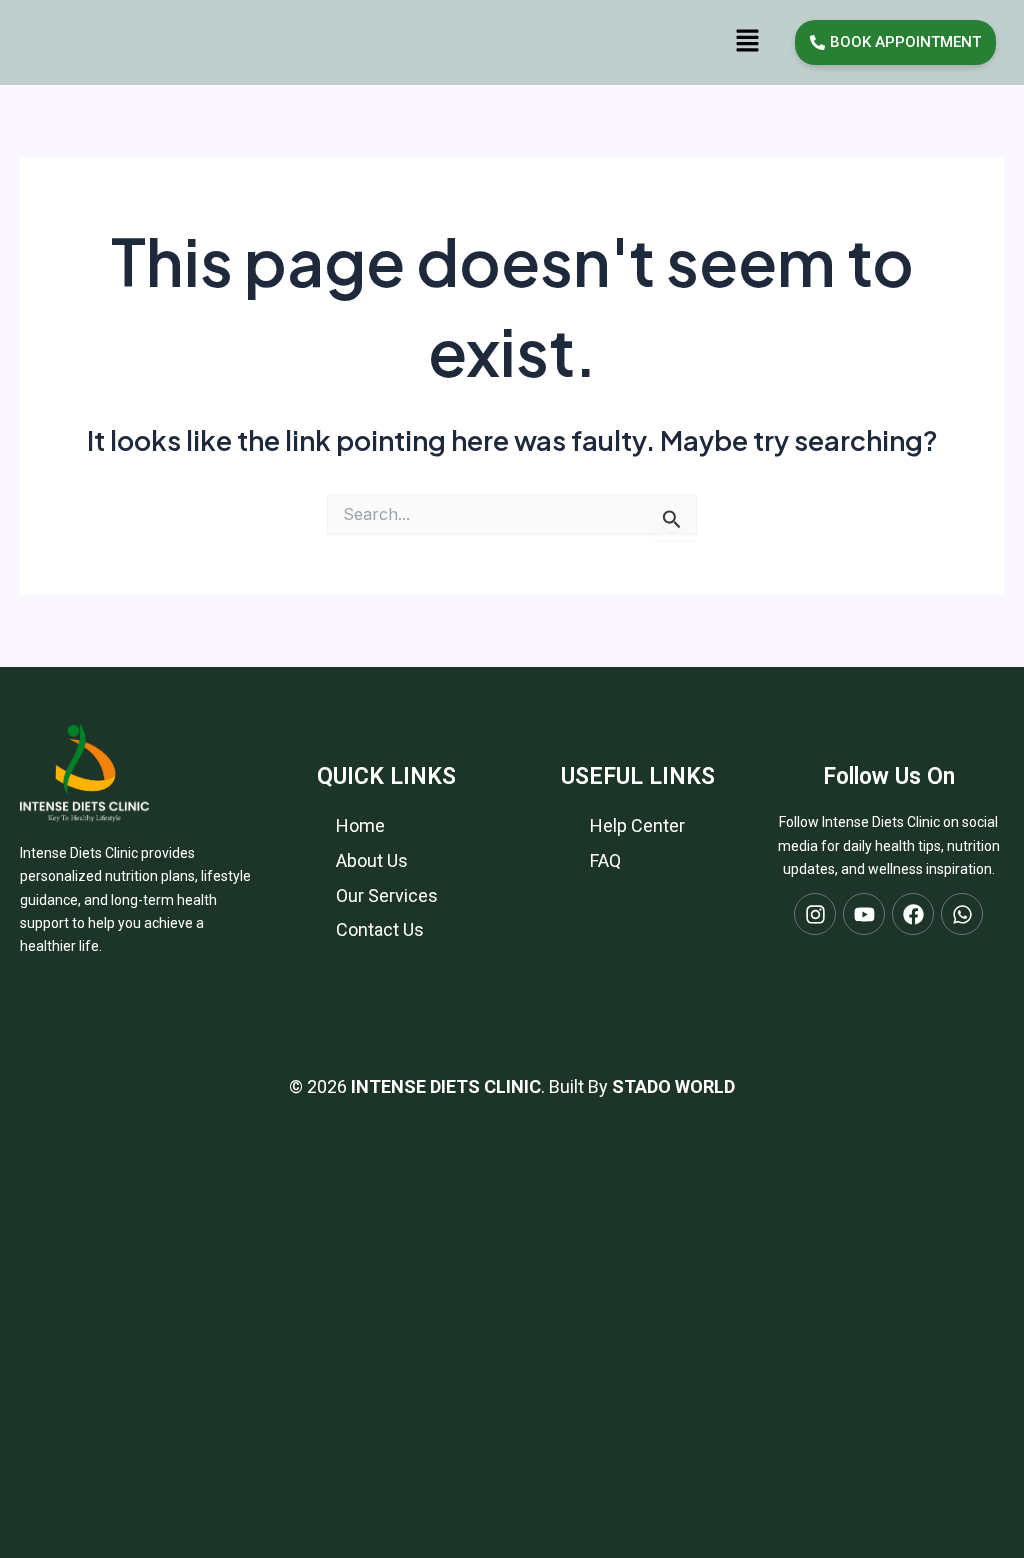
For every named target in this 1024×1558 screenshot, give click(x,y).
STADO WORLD (673, 1086)
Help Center (637, 825)
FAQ (605, 860)
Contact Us (380, 929)
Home (360, 825)
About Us (372, 860)
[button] (747, 41)
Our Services (387, 895)
